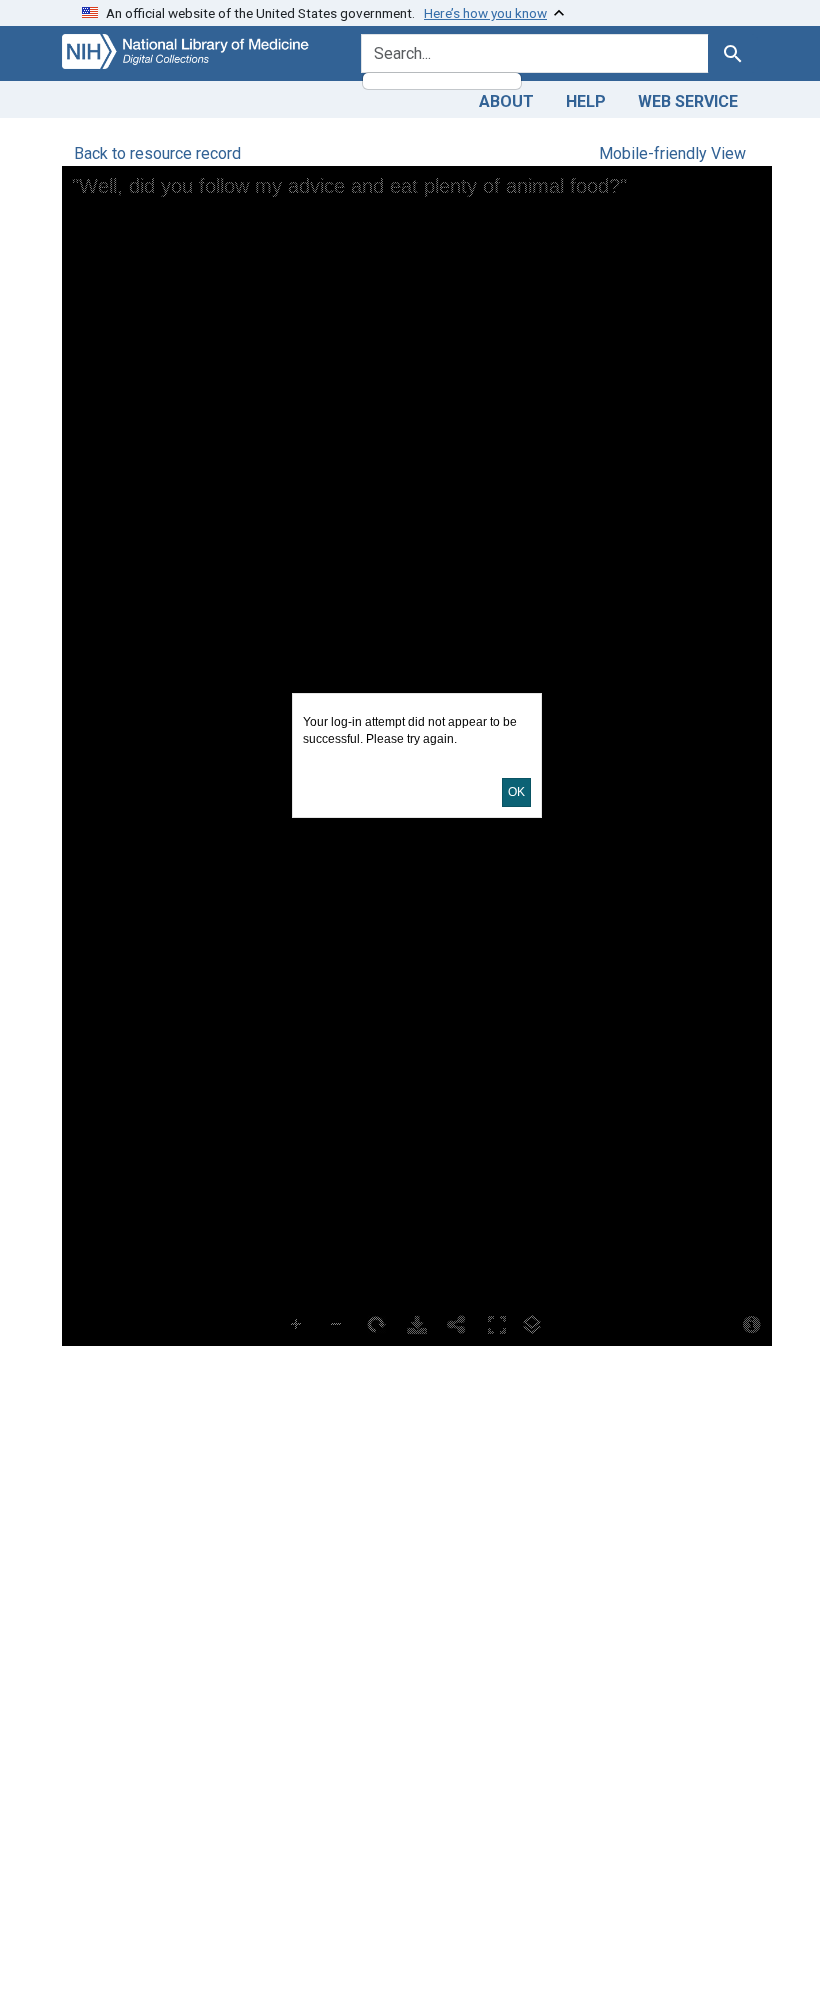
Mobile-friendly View (672, 153)
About (506, 101)
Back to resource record (157, 153)
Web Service (688, 101)
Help (586, 101)
